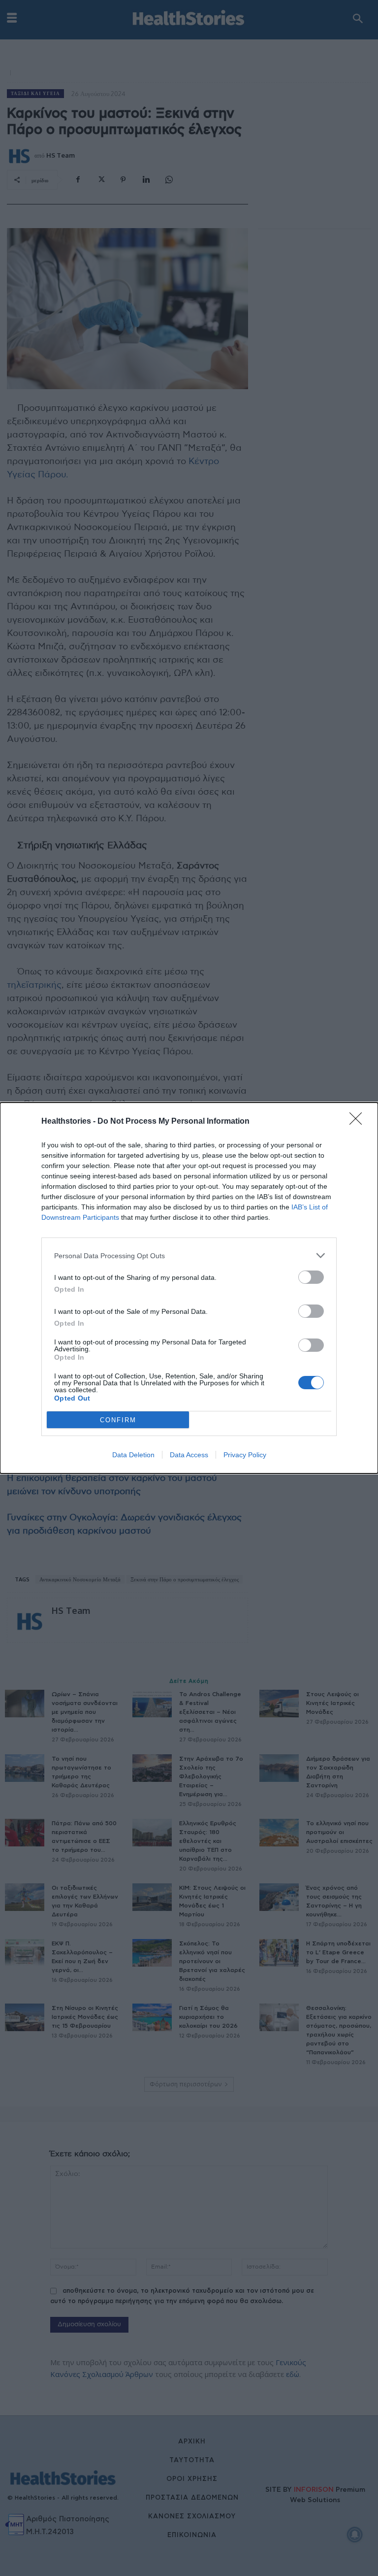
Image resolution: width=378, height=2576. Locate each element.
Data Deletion (133, 1455)
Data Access (189, 1455)
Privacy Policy (245, 1455)
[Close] (359, 1122)
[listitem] (189, 1255)
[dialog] (189, 1288)
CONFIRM (118, 1420)
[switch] (311, 1277)
